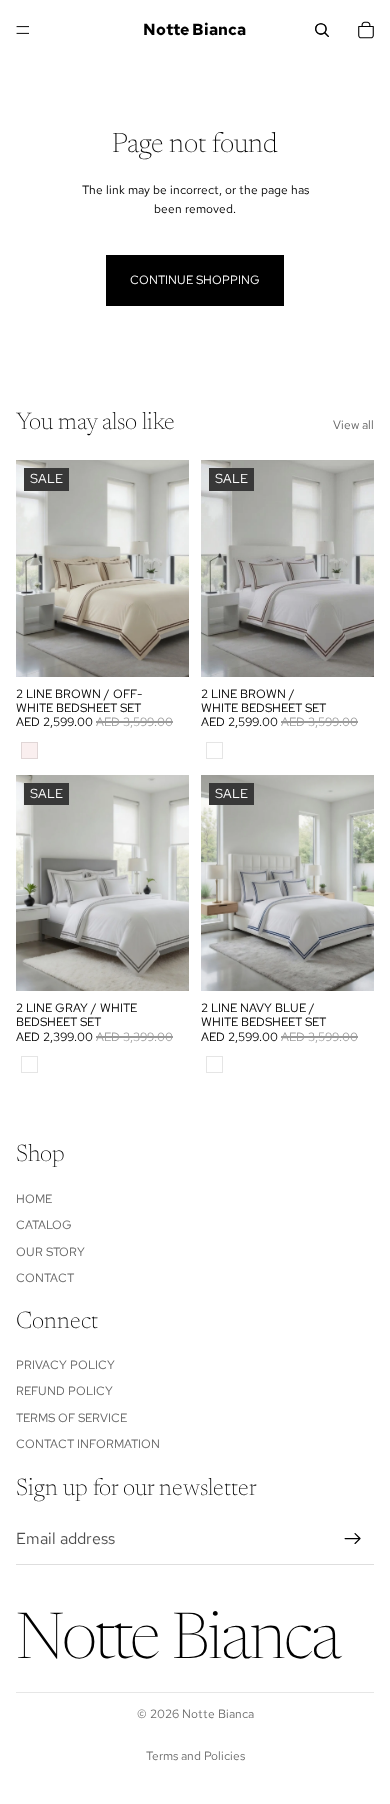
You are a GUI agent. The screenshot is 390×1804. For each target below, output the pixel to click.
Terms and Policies (195, 1756)
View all (353, 425)
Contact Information (88, 1444)
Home (34, 1198)
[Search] (322, 30)
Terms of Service (71, 1418)
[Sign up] (353, 1539)
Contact (45, 1278)
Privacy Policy (65, 1365)
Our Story (50, 1251)
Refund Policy (64, 1391)
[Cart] (366, 30)
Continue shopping (195, 280)
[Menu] (23, 30)
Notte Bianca (218, 1714)
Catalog (44, 1225)
